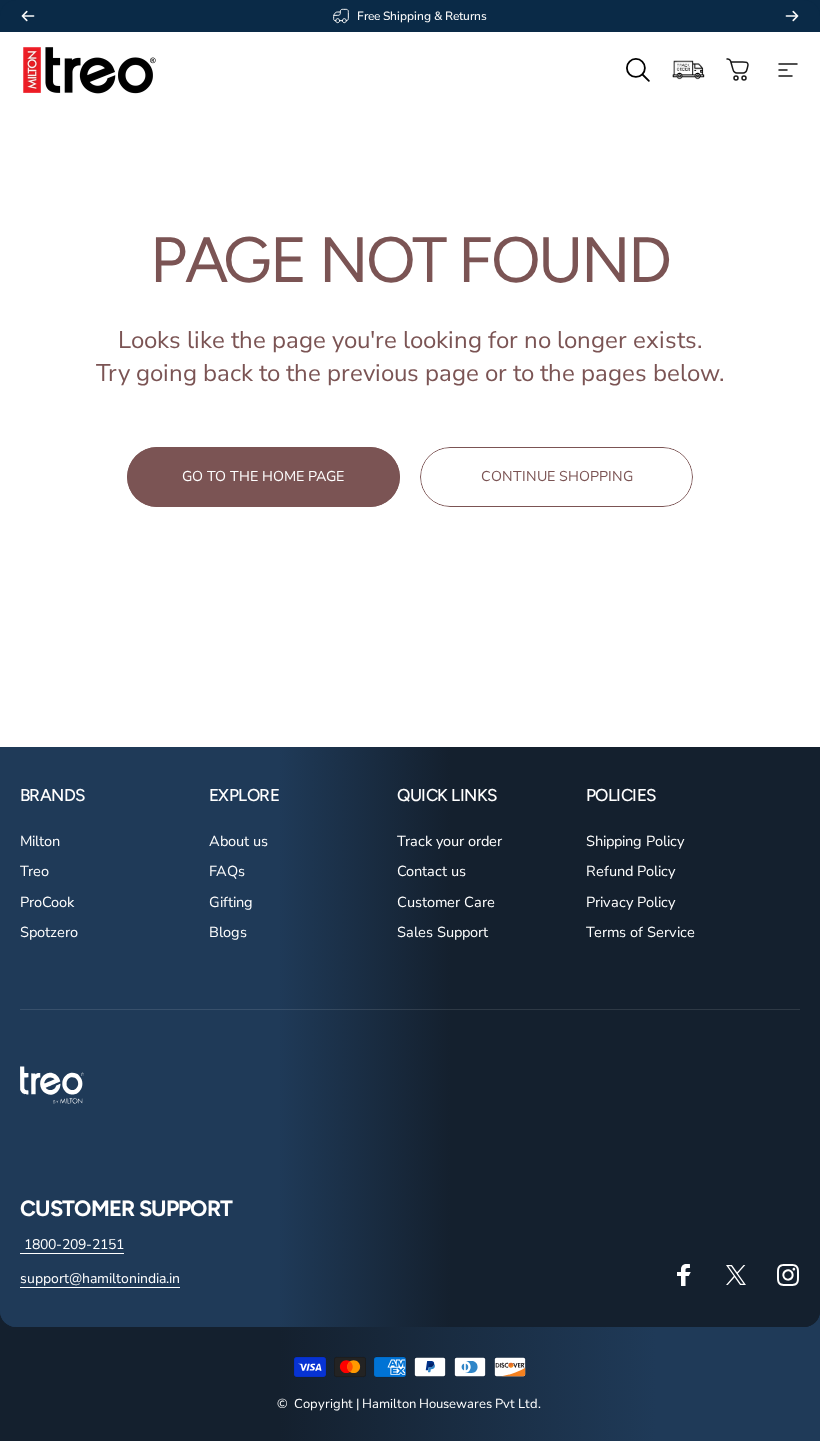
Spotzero (49, 932)
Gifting (231, 902)
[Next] (792, 16)
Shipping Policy (635, 841)
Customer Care (446, 902)
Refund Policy (630, 871)
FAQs (227, 871)
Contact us (431, 871)
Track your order (449, 841)
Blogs (228, 932)
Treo (34, 871)
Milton (40, 841)
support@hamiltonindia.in (100, 1278)
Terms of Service (640, 932)
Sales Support (442, 932)
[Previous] (28, 16)
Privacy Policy (630, 902)
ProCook (47, 902)
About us (238, 841)
